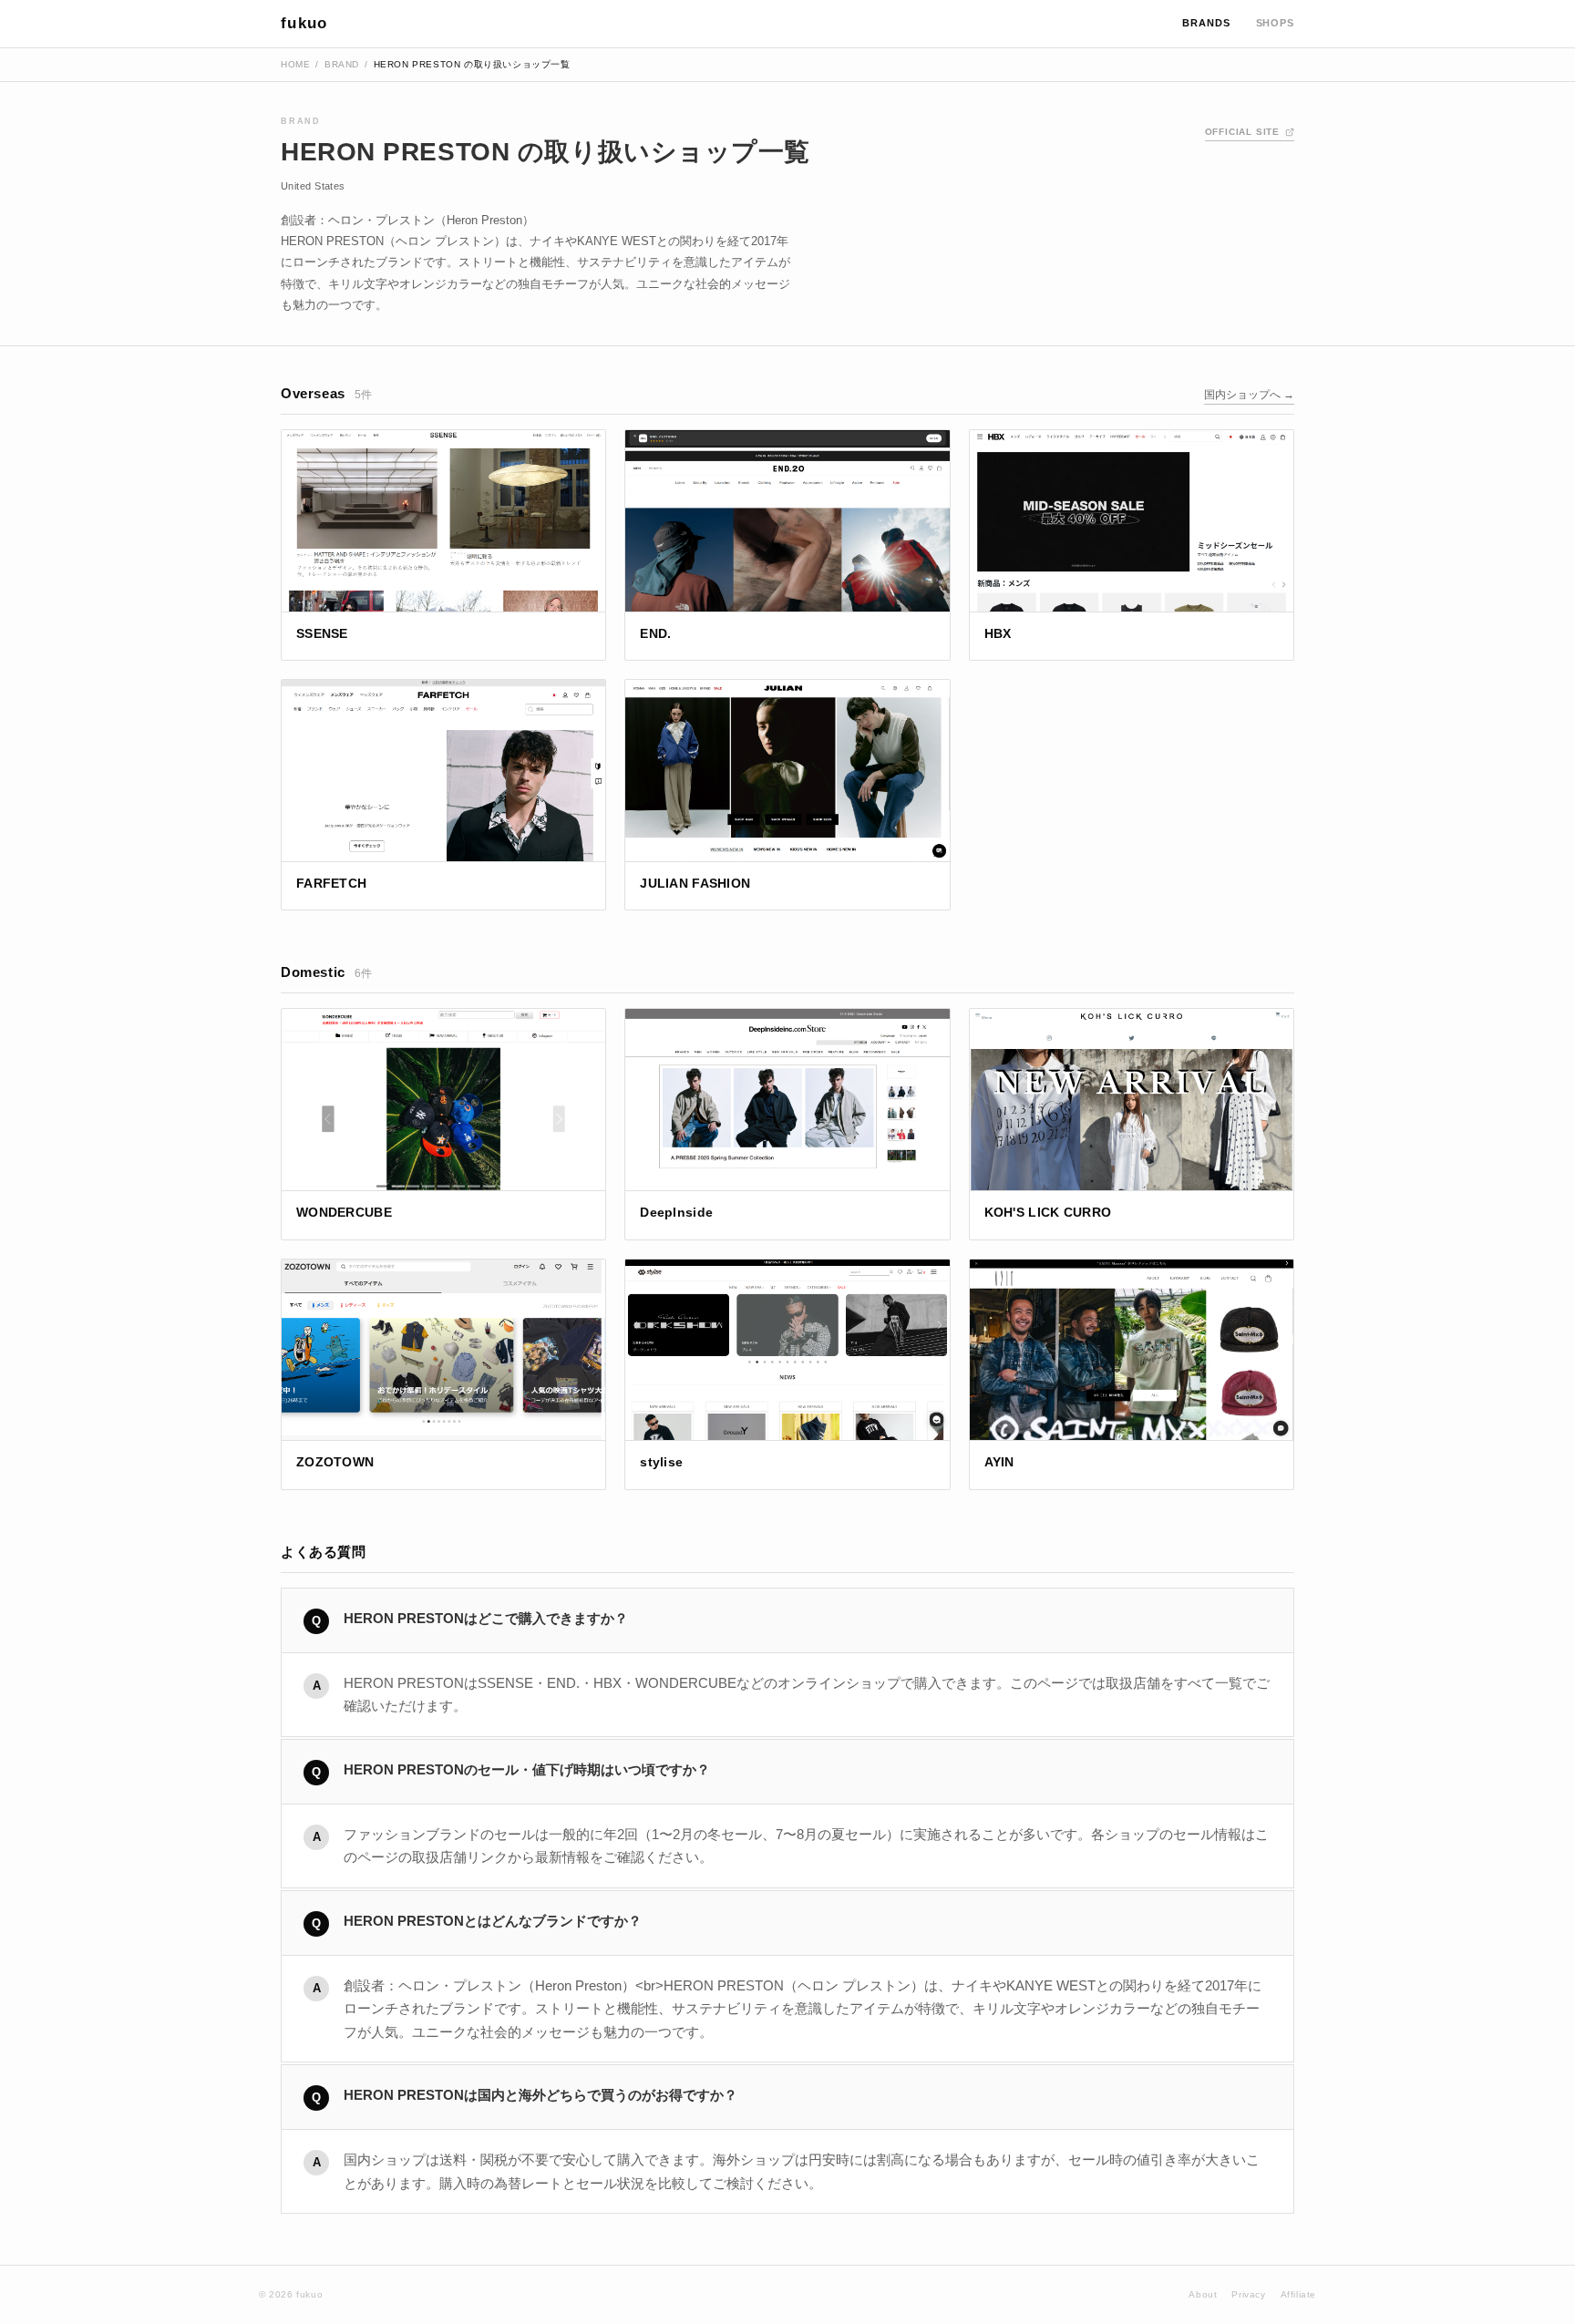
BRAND (342, 64)
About (1203, 2294)
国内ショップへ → (1249, 395)
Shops (1275, 23)
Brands (1206, 23)
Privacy (1248, 2294)
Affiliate (1298, 2294)
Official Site (1242, 132)
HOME (295, 64)
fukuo (304, 23)
